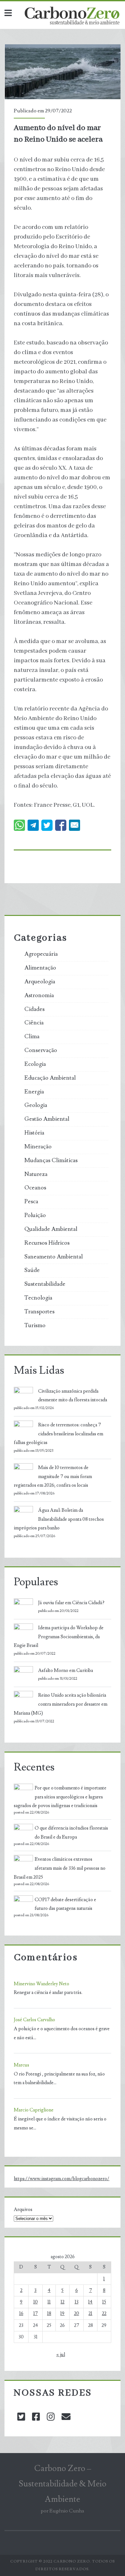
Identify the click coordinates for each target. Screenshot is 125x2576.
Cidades (34, 1009)
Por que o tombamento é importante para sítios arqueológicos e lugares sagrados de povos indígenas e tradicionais (60, 1797)
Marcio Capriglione (34, 2110)
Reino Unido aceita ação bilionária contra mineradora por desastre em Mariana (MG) (61, 1704)
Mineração (38, 1147)
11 (49, 2302)
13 (77, 2302)
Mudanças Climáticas (51, 1161)
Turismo (35, 1326)
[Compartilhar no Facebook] (61, 825)
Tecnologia (38, 1298)
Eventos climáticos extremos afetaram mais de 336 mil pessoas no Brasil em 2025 (60, 1868)
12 (63, 2302)
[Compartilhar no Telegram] (33, 825)
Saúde (32, 1270)
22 (104, 2314)
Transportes (39, 1312)
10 (36, 2302)
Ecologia (35, 1064)
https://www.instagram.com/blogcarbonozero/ (62, 2179)
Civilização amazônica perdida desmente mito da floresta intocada (73, 1396)
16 (21, 2314)
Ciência (34, 1023)
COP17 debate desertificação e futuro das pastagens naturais (65, 1904)
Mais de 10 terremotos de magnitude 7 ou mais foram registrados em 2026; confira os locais (53, 1477)
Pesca (31, 1202)
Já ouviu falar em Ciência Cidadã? (71, 1603)
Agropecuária (41, 954)
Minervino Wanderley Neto (42, 1984)
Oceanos (35, 1188)
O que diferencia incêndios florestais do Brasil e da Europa (71, 1833)
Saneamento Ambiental (54, 1257)
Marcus (21, 2065)
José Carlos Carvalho (34, 2020)
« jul (61, 2355)
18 (49, 2314)
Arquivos (23, 2210)
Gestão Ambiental (47, 1119)
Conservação (41, 1050)
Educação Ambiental (50, 1078)
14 (90, 2302)
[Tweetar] (47, 825)
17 (36, 2314)
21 (90, 2314)
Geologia (36, 1105)
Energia (34, 1092)
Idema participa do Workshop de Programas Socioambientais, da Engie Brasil (59, 1637)
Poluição (35, 1215)
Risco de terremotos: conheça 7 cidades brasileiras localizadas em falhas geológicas (58, 1434)
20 (77, 2314)
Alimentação (40, 968)
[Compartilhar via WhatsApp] (19, 825)
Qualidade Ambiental (51, 1229)
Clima (32, 1037)
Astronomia (39, 996)
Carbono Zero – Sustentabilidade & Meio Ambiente (63, 2484)
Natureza (36, 1174)
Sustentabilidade (45, 1284)
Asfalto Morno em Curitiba (66, 1671)
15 (104, 2302)
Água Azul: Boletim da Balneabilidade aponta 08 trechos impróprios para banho (59, 1519)
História (34, 1133)
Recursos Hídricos (47, 1243)
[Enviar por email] (75, 825)
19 (62, 2314)
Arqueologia (40, 982)
